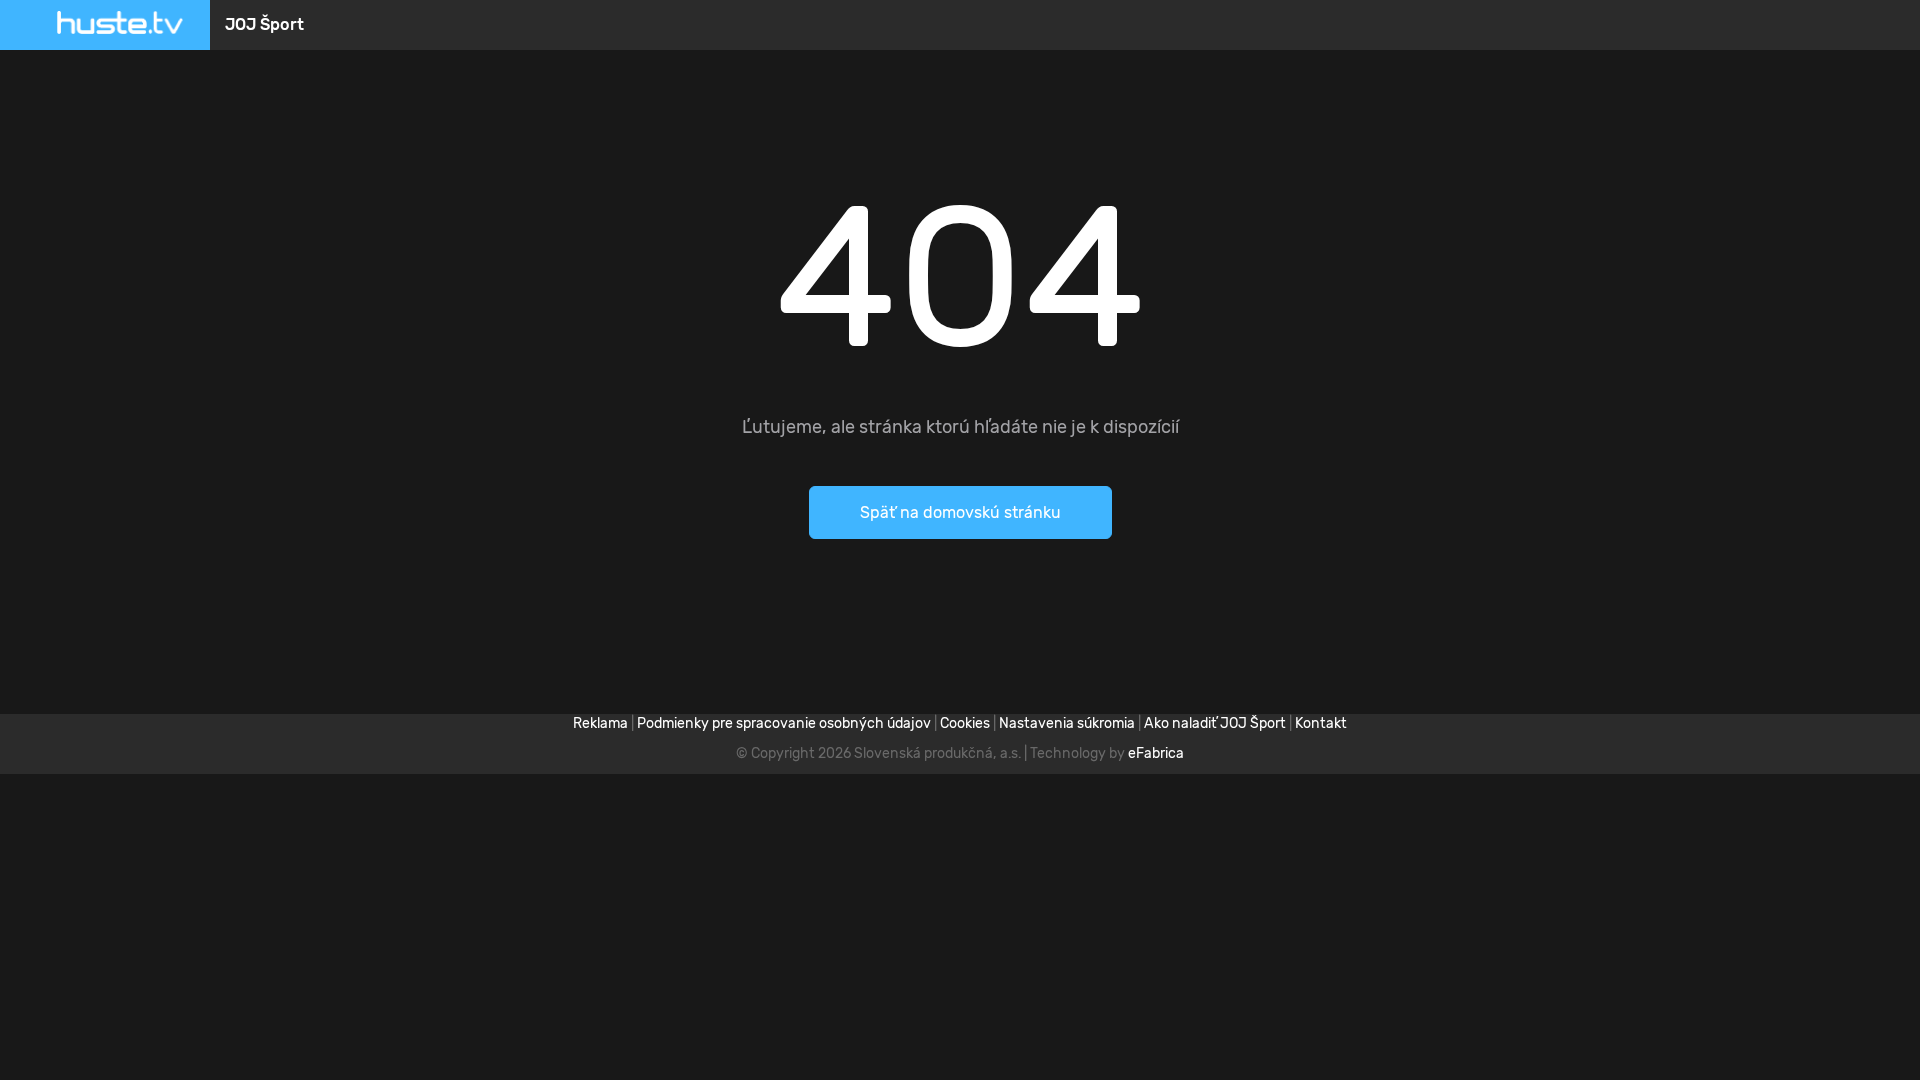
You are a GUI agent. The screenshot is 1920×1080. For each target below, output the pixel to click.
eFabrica (1156, 753)
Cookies (965, 723)
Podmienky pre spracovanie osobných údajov (784, 723)
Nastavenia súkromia (1067, 723)
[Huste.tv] (120, 25)
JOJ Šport (264, 24)
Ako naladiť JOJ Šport (1215, 723)
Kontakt (1321, 723)
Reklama (600, 723)
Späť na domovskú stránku (960, 512)
